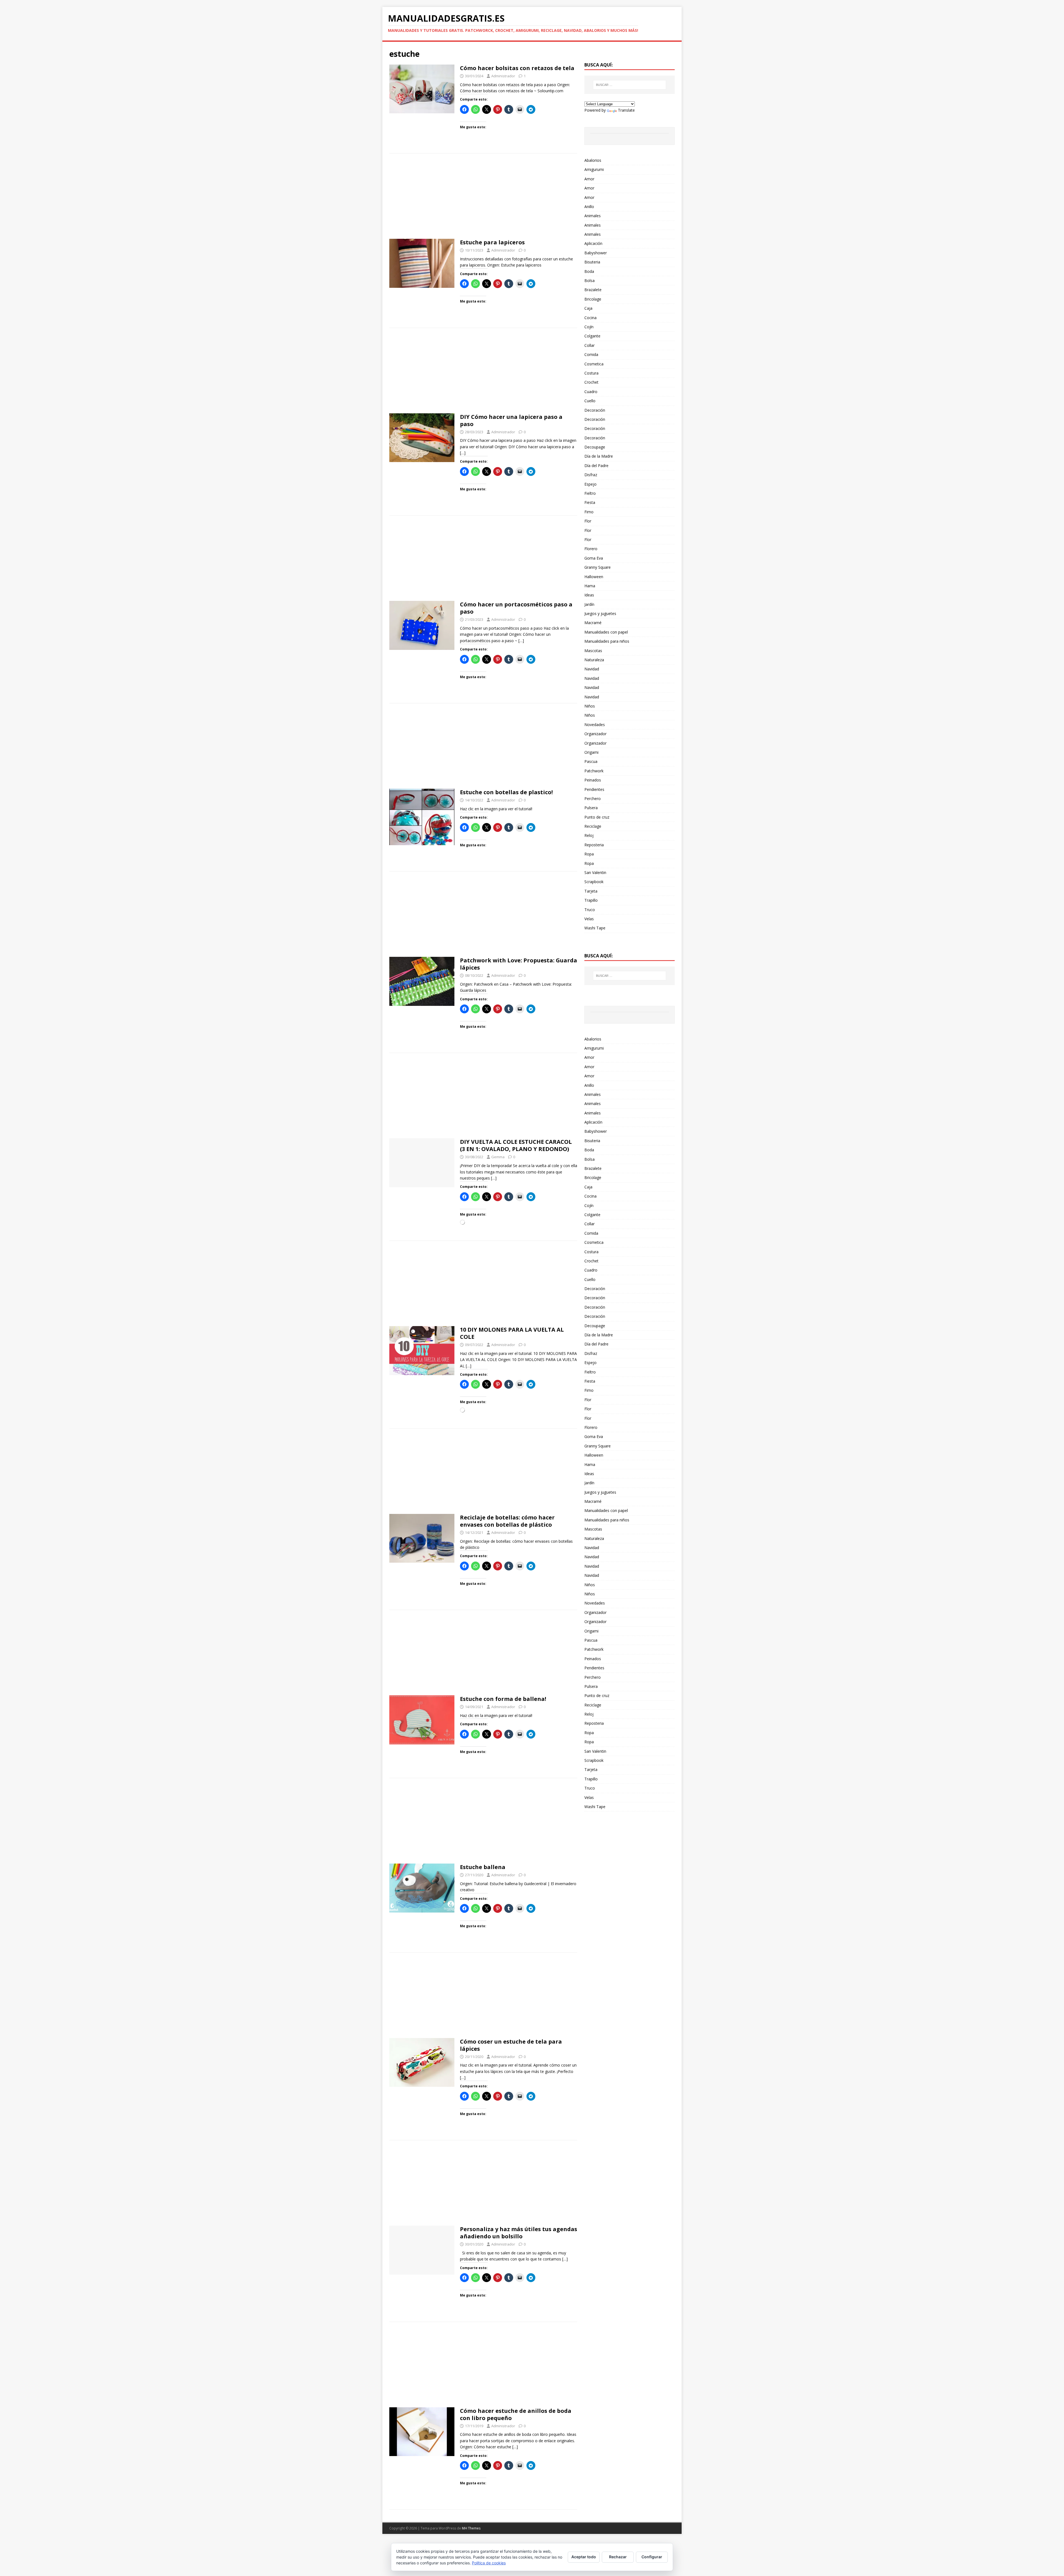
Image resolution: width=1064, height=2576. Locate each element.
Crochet (591, 382)
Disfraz (591, 475)
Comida (591, 354)
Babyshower (596, 253)
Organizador (595, 734)
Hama (590, 586)
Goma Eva (594, 558)
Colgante (592, 336)
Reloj (589, 835)
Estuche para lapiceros (492, 242)
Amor (589, 179)
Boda (589, 271)
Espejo (590, 484)
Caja (588, 308)
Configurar (652, 2557)
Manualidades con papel (606, 632)
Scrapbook (594, 882)
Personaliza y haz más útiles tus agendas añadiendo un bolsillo (519, 2233)
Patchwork (594, 771)
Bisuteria (592, 262)
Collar (589, 345)
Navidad (592, 669)
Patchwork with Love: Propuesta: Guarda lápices (519, 964)
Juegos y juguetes (600, 613)
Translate (626, 110)
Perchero (593, 799)
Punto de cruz (597, 817)
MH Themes (471, 2528)
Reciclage (593, 826)
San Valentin (595, 872)
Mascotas (593, 651)
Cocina (590, 318)
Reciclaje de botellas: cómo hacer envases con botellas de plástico (507, 1521)
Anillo (589, 207)
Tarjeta (591, 891)
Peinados (593, 780)
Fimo (589, 512)
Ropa (589, 854)
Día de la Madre (599, 456)
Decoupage (595, 447)
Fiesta (590, 502)
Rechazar (618, 2557)
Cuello (590, 401)
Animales (593, 216)
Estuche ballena (483, 1867)
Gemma (498, 1157)
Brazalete (593, 290)
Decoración (595, 410)
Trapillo (591, 900)
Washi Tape (595, 928)
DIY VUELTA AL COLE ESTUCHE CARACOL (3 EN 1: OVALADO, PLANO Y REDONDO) (516, 1145)
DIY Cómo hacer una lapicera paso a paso (511, 420)
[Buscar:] (630, 85)
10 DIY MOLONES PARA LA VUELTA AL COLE (512, 1333)
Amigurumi (594, 169)
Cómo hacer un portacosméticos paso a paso (516, 608)
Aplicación (593, 243)
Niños (590, 706)
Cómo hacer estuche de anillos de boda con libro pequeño (516, 2414)
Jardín (589, 604)
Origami (591, 752)
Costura (591, 373)
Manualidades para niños (607, 641)
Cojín (589, 327)
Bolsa (589, 280)
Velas (589, 919)
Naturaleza (594, 660)
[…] (463, 453)
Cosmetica (594, 364)
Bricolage (593, 299)
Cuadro (591, 392)
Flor (588, 521)
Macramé (593, 623)
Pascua (591, 761)
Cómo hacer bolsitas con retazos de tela (517, 68)
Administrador (503, 76)
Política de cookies (489, 2563)
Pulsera (591, 808)
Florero (591, 549)
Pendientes (594, 789)
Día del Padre (596, 466)
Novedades (595, 725)
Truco (590, 910)
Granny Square (598, 567)
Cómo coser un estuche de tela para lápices (511, 2045)
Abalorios (593, 160)
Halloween (594, 577)
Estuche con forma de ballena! (503, 1699)
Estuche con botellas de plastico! (506, 792)
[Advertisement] (483, 198)
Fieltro (590, 493)
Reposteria (594, 845)
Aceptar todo (584, 2557)
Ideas (589, 595)
